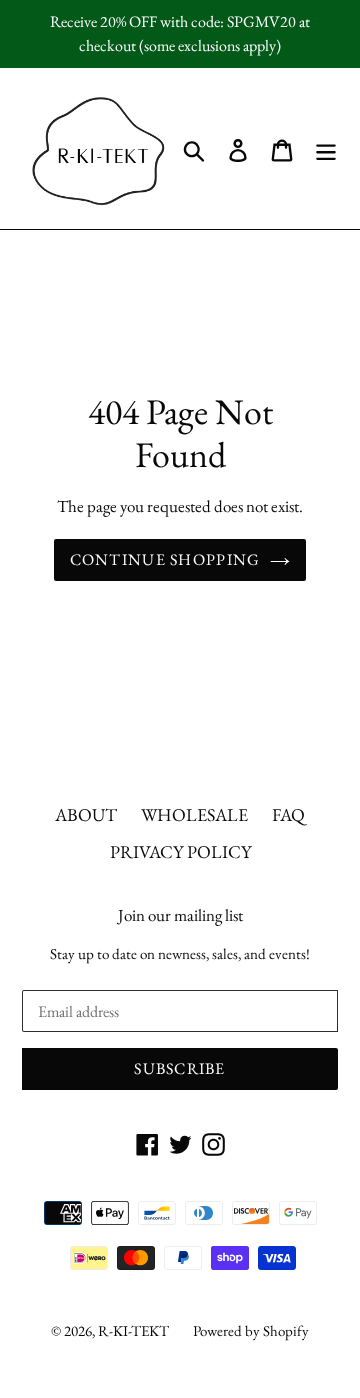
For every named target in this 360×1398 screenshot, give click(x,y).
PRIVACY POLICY (180, 851)
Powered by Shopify (251, 1330)
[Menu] (326, 148)
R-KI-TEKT (133, 1330)
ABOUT (86, 814)
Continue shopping (165, 559)
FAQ (288, 814)
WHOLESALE (194, 814)
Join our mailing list (180, 915)
